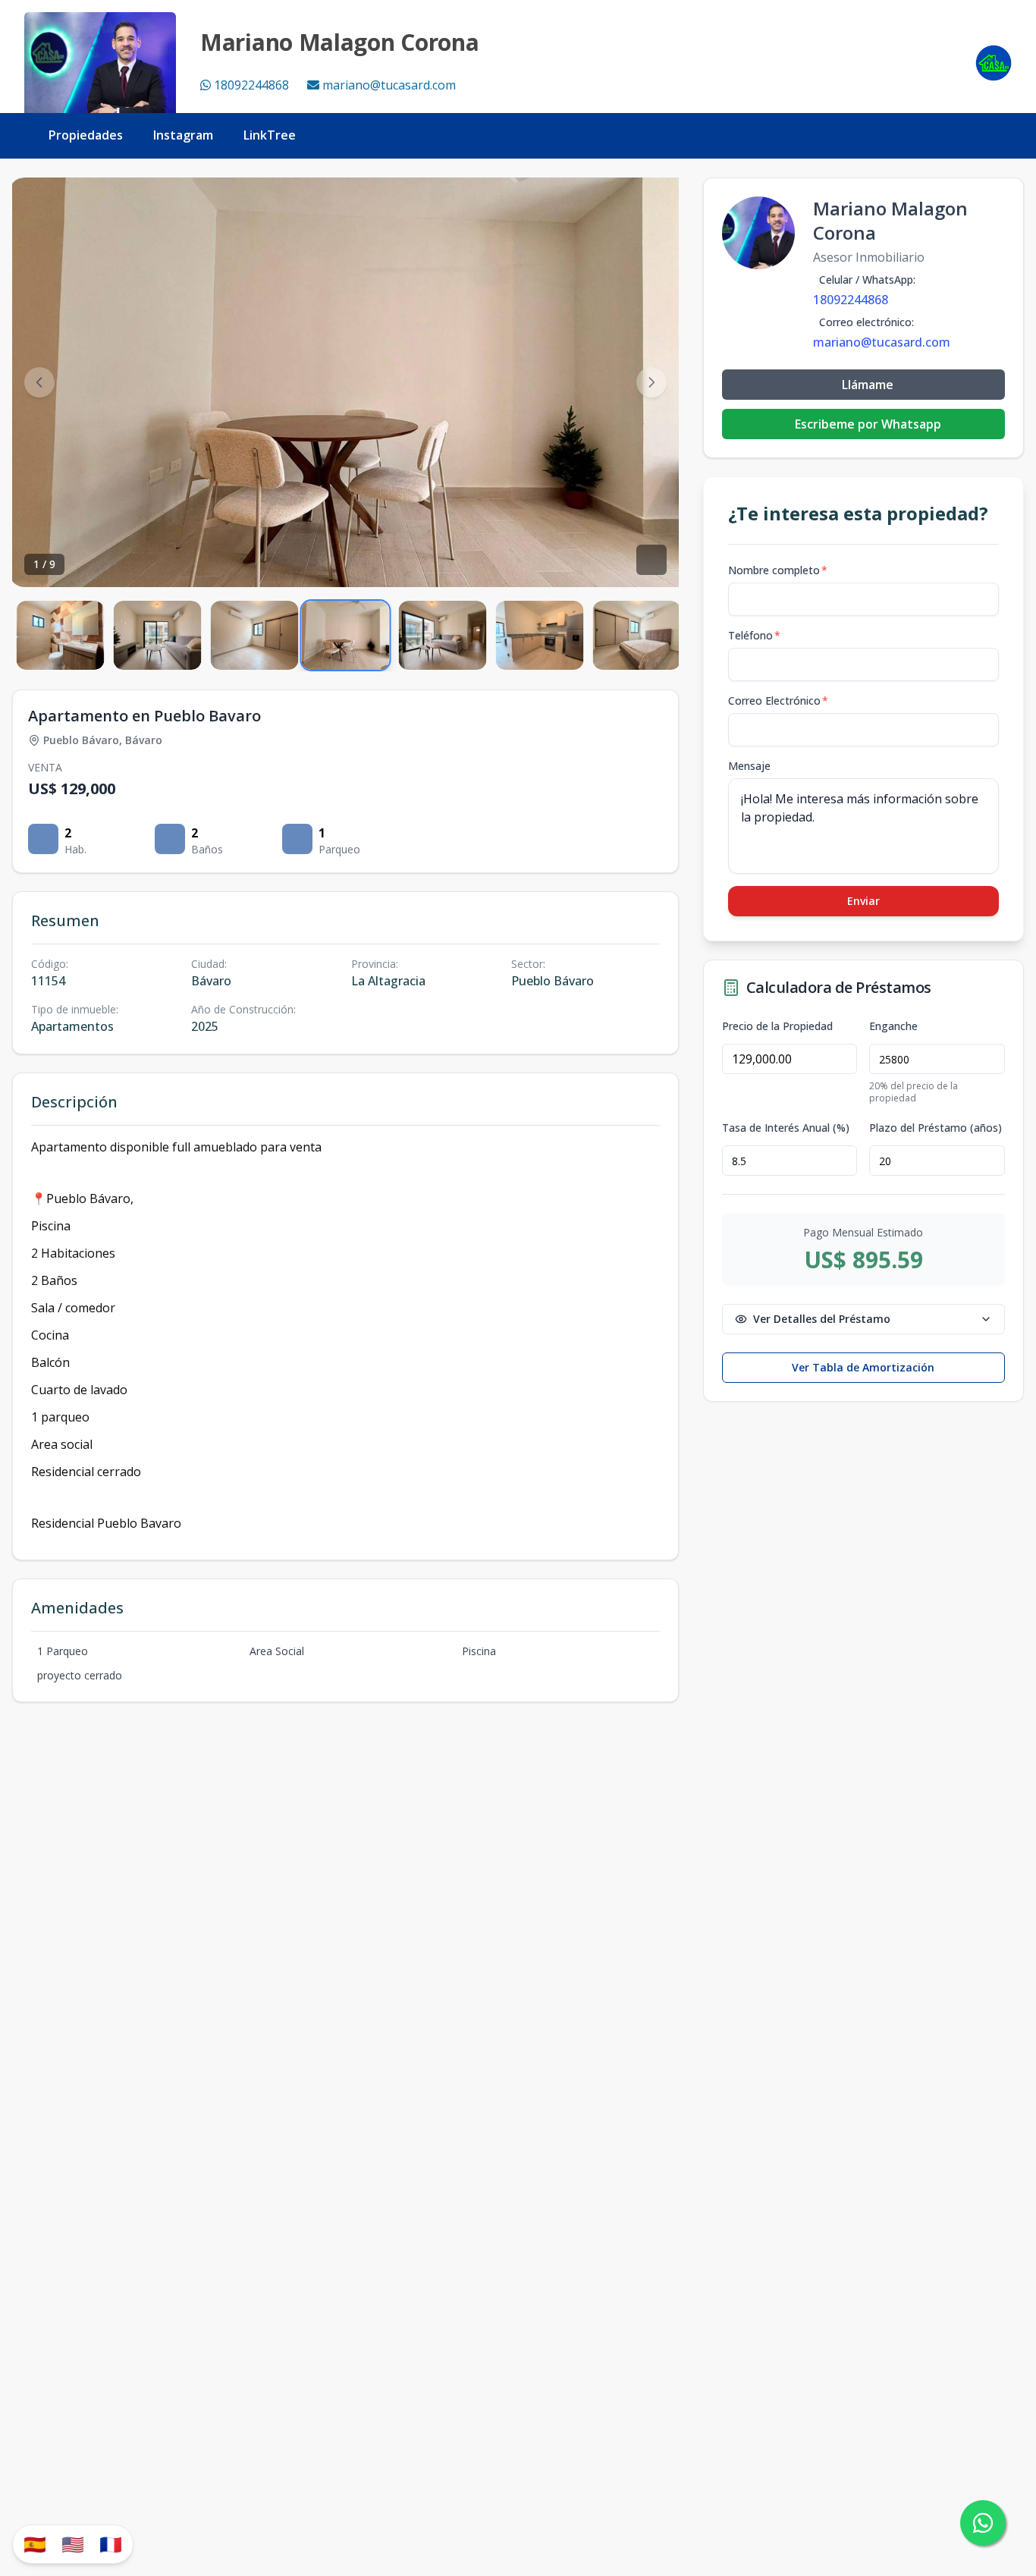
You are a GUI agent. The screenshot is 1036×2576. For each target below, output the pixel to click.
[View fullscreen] (651, 560)
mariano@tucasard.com (389, 85)
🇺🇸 (73, 2544)
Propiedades (86, 135)
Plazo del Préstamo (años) (936, 1128)
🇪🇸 (35, 2544)
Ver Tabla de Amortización (863, 1367)
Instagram (183, 135)
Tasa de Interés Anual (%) (786, 1128)
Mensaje (749, 766)
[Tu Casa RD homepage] (994, 63)
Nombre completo (778, 570)
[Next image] (651, 382)
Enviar (863, 901)
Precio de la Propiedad (777, 1026)
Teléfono (754, 635)
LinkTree (270, 135)
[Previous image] (39, 382)
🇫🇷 (111, 2544)
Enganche (893, 1026)
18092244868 (251, 85)
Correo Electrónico (778, 701)
